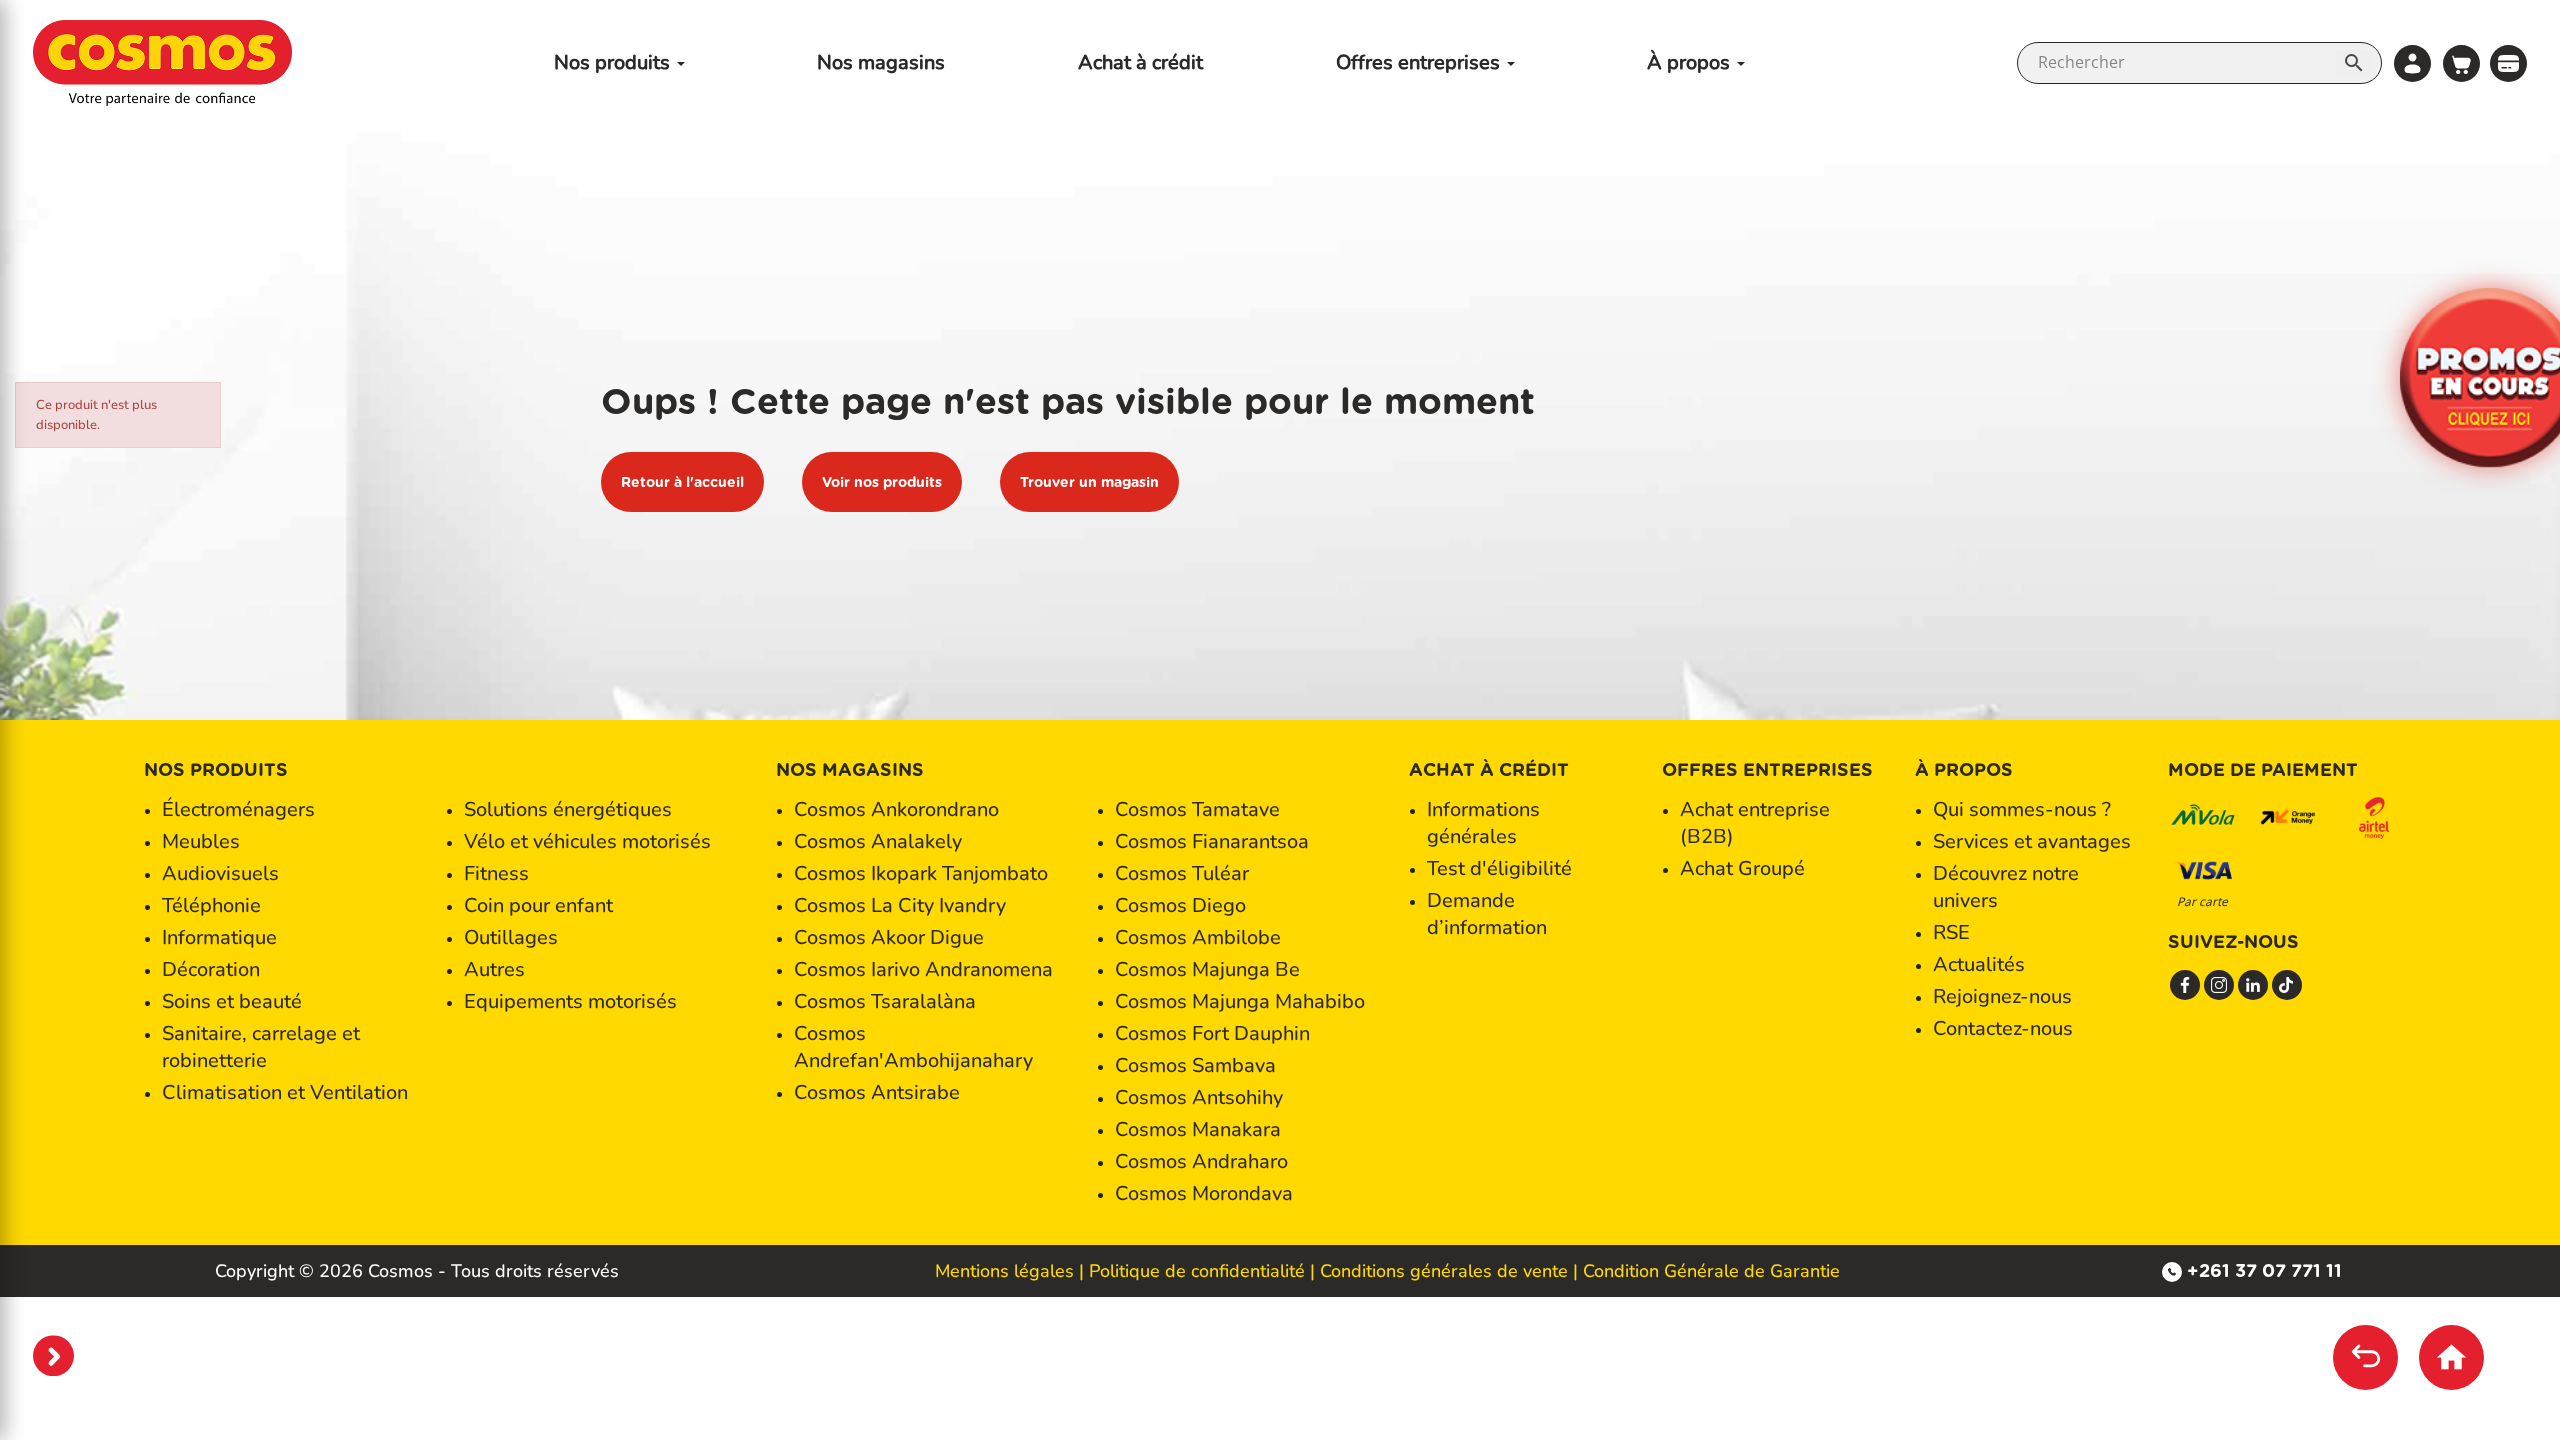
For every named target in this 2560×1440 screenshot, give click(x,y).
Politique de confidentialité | (1202, 1271)
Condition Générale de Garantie (1711, 1271)
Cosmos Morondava (1204, 1193)
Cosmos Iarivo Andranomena (923, 969)
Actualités (1979, 964)
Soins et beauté (232, 1001)
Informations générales (1483, 823)
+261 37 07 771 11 (2264, 1270)
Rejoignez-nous (2002, 996)
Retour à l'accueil (682, 482)
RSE (1951, 932)
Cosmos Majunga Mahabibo (1240, 1001)
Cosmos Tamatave (1197, 809)
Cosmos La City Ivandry (900, 905)
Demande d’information (1487, 914)
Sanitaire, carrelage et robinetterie (261, 1047)
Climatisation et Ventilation (285, 1092)
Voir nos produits (882, 482)
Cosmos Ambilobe (1198, 937)
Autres (494, 969)
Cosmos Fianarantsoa (1212, 841)
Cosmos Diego (1180, 905)
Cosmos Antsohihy (1199, 1097)
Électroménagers (238, 809)
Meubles (201, 841)
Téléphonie (211, 905)
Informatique (219, 937)
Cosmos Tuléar (1182, 873)
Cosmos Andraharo (1201, 1161)
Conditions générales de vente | (1449, 1271)
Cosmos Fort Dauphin (1212, 1033)
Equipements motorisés (570, 1001)
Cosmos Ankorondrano (896, 809)
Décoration (211, 969)
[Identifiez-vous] (2412, 63)
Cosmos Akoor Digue (889, 937)
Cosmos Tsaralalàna (885, 1001)
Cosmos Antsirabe (877, 1092)
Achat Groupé (1742, 868)
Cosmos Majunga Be (1207, 969)
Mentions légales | (1009, 1271)
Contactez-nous (2003, 1028)
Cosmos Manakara (1198, 1129)
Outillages (511, 937)
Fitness (496, 873)
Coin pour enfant (538, 905)
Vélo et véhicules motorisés (587, 841)
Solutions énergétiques (568, 809)
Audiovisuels (220, 873)
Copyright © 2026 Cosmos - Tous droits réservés (417, 1271)
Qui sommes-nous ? (2022, 809)
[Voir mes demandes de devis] (2508, 61)
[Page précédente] (2365, 1357)
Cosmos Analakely (878, 841)
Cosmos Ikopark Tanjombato (921, 873)
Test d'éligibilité (1499, 868)
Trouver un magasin (1089, 482)
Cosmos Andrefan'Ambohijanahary (913, 1047)
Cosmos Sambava (1195, 1065)
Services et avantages (2032, 841)
